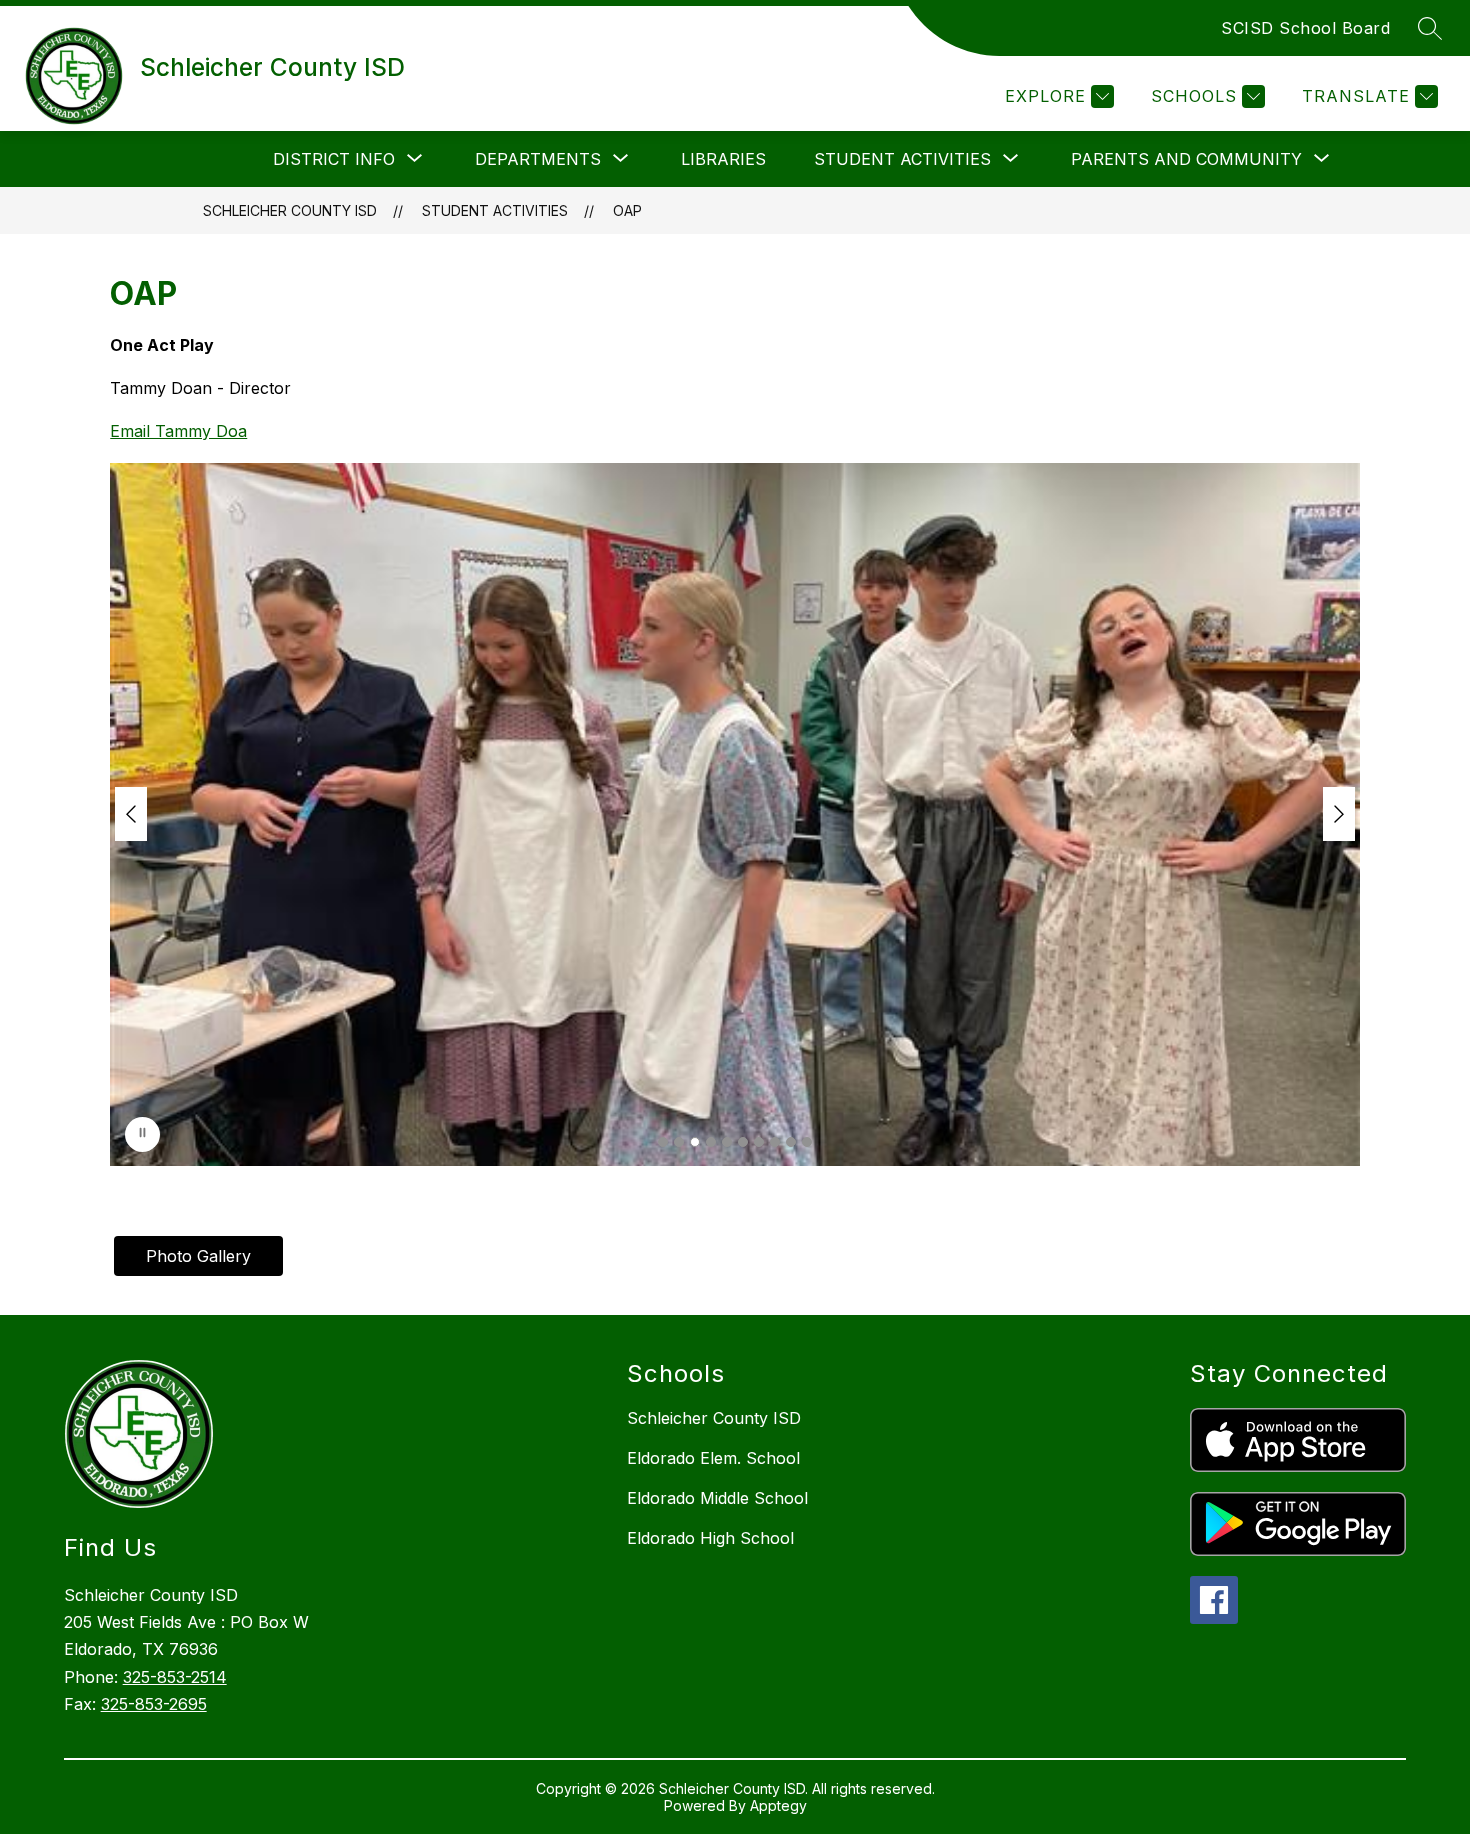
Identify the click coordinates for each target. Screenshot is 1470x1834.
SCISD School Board (1305, 28)
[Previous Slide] (131, 814)
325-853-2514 (175, 1677)
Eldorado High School (710, 1538)
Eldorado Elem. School (713, 1458)
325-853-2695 (154, 1704)
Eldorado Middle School (717, 1498)
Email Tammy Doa (178, 431)
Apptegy (778, 1805)
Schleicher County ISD (290, 210)
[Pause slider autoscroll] (142, 1134)
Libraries (723, 159)
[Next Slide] (1339, 814)
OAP (627, 210)
